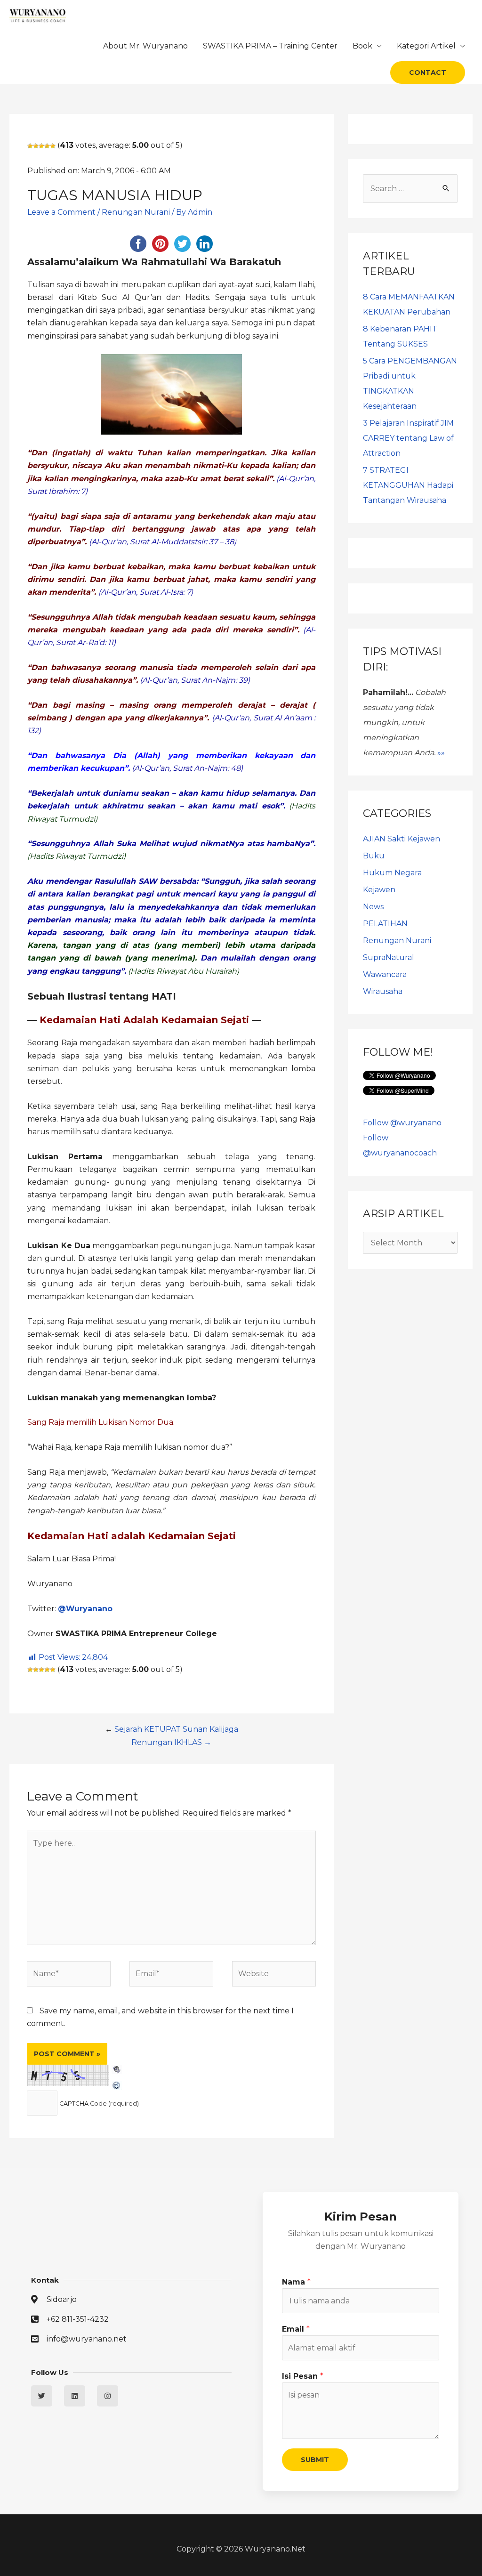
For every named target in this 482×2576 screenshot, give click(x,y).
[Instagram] (108, 2396)
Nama (296, 2282)
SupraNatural (389, 957)
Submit (315, 2460)
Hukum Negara (392, 873)
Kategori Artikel (426, 46)
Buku (374, 856)
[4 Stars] (47, 146)
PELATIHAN (385, 924)
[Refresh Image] (117, 2084)
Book (362, 46)
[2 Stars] (36, 146)
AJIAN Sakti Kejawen (402, 839)
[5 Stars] (53, 146)
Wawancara (385, 974)
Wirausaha (383, 991)
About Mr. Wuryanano (145, 46)
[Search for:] (410, 189)
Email (296, 2329)
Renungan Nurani (136, 212)
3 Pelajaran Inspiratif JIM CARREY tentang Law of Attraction (408, 438)
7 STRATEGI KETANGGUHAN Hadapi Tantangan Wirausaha (408, 485)
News (373, 907)
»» (441, 753)
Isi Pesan (303, 2376)
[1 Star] (30, 146)
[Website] (274, 1975)
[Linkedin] (75, 2396)
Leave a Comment (61, 212)
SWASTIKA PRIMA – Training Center (270, 46)
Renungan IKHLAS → (171, 1742)
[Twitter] (42, 2396)
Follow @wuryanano (402, 1123)
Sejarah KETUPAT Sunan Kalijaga (176, 1729)
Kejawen (379, 890)
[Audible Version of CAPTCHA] (117, 2071)
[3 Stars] (41, 146)
